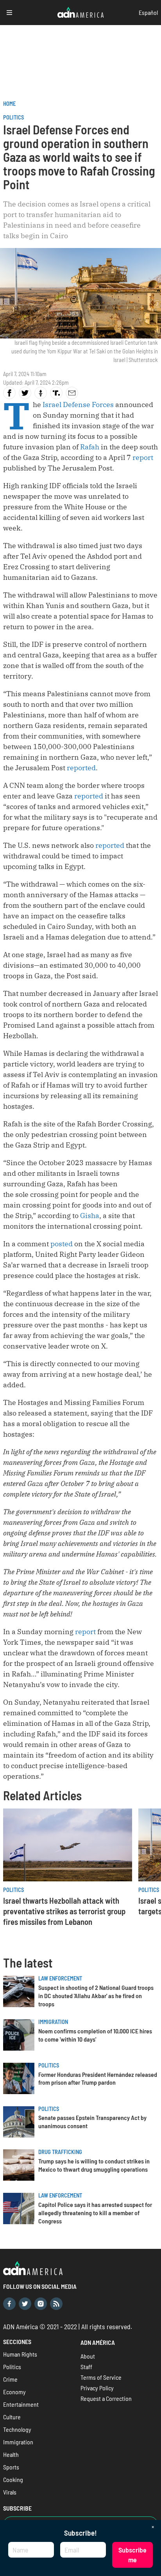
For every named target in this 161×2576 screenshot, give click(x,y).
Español (148, 12)
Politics (13, 117)
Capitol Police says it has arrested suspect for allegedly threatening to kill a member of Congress (95, 2213)
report (143, 457)
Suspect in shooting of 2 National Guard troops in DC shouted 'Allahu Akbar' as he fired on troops (96, 1996)
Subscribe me (132, 2555)
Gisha (90, 1216)
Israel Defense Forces (78, 405)
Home (9, 104)
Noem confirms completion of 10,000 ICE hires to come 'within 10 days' (95, 2035)
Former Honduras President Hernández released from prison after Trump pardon (98, 2078)
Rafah (90, 447)
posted (62, 1244)
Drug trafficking (60, 2152)
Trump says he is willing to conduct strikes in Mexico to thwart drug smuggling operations (94, 2165)
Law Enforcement (60, 1978)
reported (81, 768)
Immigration (53, 2022)
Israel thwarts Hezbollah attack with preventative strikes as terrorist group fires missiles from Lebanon (64, 1911)
